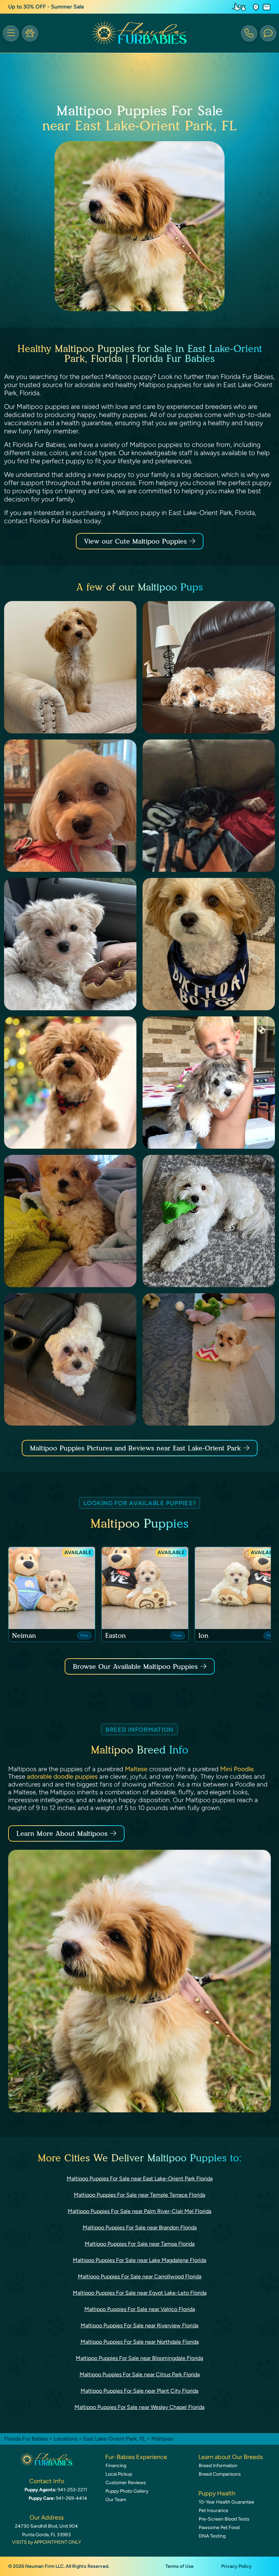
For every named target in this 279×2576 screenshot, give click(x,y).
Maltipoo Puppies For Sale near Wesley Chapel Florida (139, 2407)
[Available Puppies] (30, 33)
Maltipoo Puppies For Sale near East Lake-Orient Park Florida (140, 2179)
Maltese (136, 1769)
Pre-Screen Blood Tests (224, 2519)
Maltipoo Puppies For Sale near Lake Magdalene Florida (139, 2260)
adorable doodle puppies (62, 1776)
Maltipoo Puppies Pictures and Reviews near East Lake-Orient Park (137, 1448)
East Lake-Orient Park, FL (115, 2439)
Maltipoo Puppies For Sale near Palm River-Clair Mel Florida (139, 2211)
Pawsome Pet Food (219, 2528)
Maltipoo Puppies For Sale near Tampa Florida (140, 2244)
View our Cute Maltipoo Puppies (137, 541)
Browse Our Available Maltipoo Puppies (135, 1666)
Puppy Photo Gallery (127, 2491)
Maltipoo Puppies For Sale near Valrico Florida (140, 2309)
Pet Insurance (214, 2511)
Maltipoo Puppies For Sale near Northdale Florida (140, 2342)
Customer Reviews (126, 2483)
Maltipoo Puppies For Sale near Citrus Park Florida (140, 2374)
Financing (116, 2466)
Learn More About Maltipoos (62, 1833)
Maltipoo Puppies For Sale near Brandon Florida (140, 2228)
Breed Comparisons (220, 2474)
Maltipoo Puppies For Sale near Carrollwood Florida (140, 2276)
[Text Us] (268, 33)
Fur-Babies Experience (136, 2457)
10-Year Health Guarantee (226, 2502)
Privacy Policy (236, 2566)
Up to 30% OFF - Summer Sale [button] (46, 7)
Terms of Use (179, 2566)
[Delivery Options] (240, 7)
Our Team (116, 2500)
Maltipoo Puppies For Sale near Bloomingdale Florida (139, 2358)
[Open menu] (11, 33)
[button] (256, 7)
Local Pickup (119, 2474)
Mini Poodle (237, 1769)
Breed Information (218, 2466)
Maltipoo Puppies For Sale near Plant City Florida (139, 2391)
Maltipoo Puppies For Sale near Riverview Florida (139, 2325)
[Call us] (249, 33)
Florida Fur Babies (26, 2439)
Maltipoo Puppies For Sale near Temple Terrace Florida (139, 2195)
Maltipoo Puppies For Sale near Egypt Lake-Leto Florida (140, 2293)
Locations (65, 2439)
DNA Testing (212, 2536)
